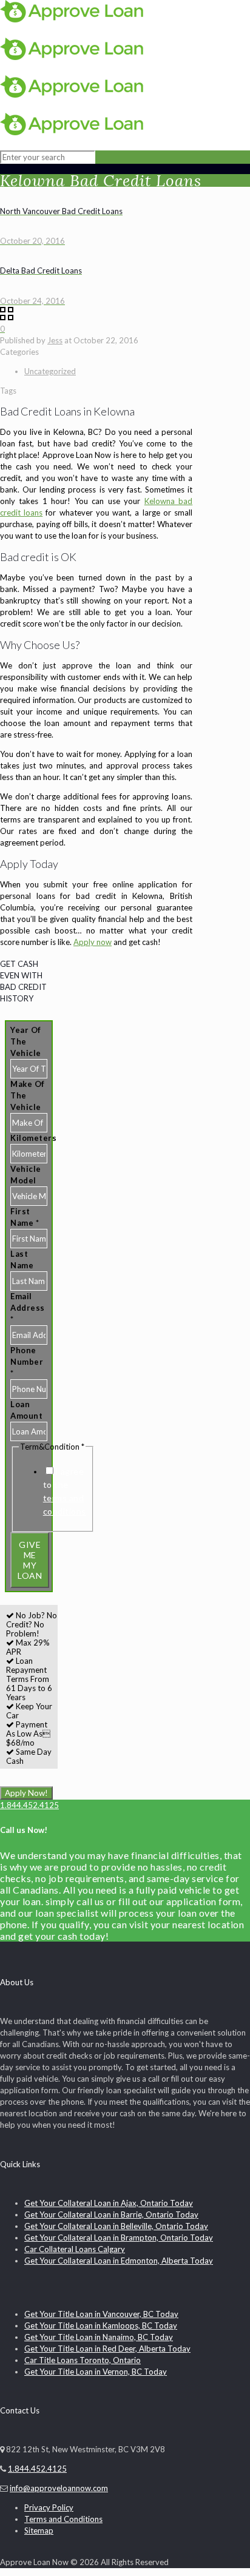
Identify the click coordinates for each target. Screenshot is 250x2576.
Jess (55, 340)
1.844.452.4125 (29, 1805)
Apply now (93, 942)
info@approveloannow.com (59, 2488)
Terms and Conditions (63, 2519)
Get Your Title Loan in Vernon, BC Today (96, 2372)
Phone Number (27, 1362)
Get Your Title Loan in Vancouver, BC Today (101, 2314)
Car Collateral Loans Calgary (75, 2249)
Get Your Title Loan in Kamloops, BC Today (101, 2325)
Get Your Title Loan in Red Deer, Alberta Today (107, 2349)
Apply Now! (26, 1793)
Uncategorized (50, 371)
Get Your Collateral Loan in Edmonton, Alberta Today (119, 2261)
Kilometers (33, 1138)
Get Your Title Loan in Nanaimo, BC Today (99, 2337)
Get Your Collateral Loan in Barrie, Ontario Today (111, 2214)
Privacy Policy (49, 2507)
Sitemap (39, 2531)
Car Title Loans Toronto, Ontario (83, 2360)
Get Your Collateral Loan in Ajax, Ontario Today (109, 2203)
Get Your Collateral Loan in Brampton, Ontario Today (119, 2238)
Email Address (28, 1308)
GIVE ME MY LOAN (30, 1560)
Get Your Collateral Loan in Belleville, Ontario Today (116, 2226)
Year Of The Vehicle (26, 1041)
